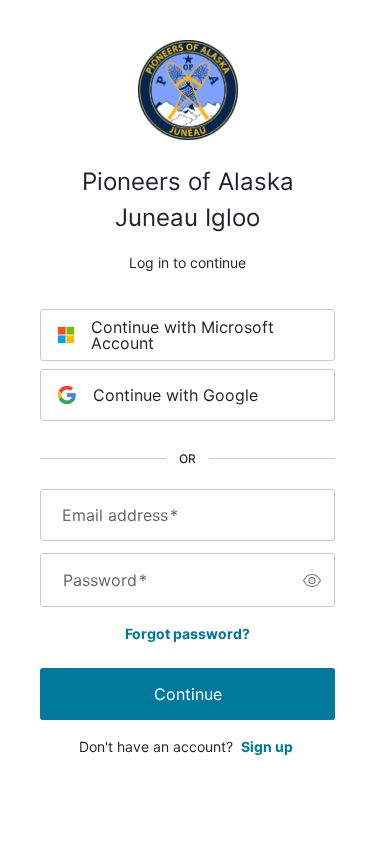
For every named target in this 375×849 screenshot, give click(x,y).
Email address (120, 515)
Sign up (267, 746)
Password (105, 580)
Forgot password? (187, 633)
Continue (188, 694)
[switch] (312, 580)
